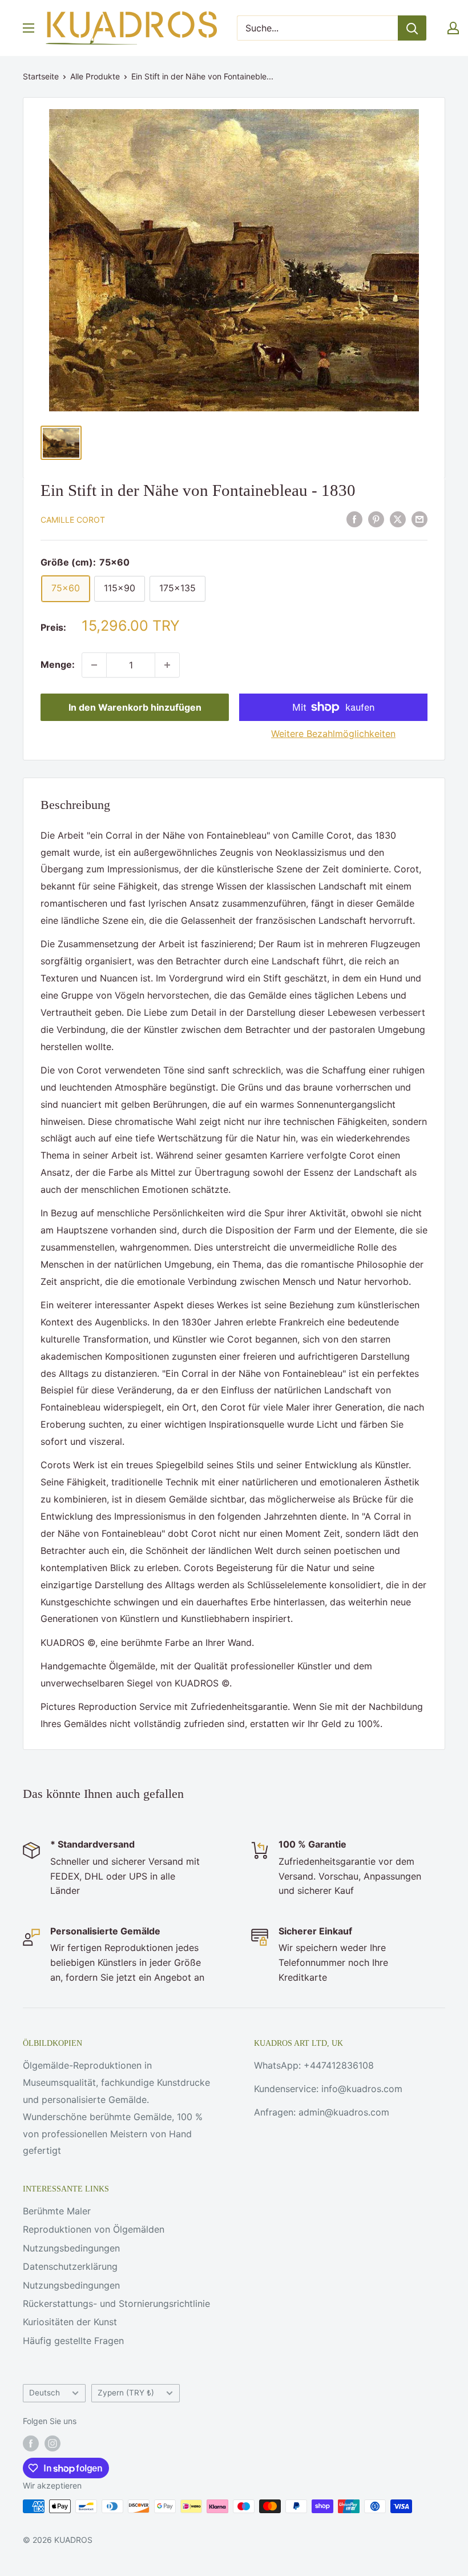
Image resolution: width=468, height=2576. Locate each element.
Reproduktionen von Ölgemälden (94, 2229)
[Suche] (412, 28)
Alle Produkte (95, 76)
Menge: (58, 664)
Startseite (41, 76)
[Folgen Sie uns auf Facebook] (31, 2443)
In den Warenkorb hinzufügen (135, 707)
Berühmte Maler (57, 2211)
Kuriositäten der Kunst (70, 2322)
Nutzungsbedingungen (71, 2248)
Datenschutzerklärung (70, 2266)
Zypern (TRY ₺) (126, 2393)
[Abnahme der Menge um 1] (94, 665)
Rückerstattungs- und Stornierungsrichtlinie (116, 2303)
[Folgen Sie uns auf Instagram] (53, 2443)
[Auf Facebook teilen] (354, 519)
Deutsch (45, 2393)
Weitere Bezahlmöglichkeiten (333, 734)
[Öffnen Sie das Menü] (29, 28)
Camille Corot (73, 520)
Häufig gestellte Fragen (73, 2341)
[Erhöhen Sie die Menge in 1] (167, 665)
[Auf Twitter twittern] (398, 519)
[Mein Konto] (453, 28)
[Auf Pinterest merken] (376, 519)
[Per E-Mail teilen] (419, 519)
